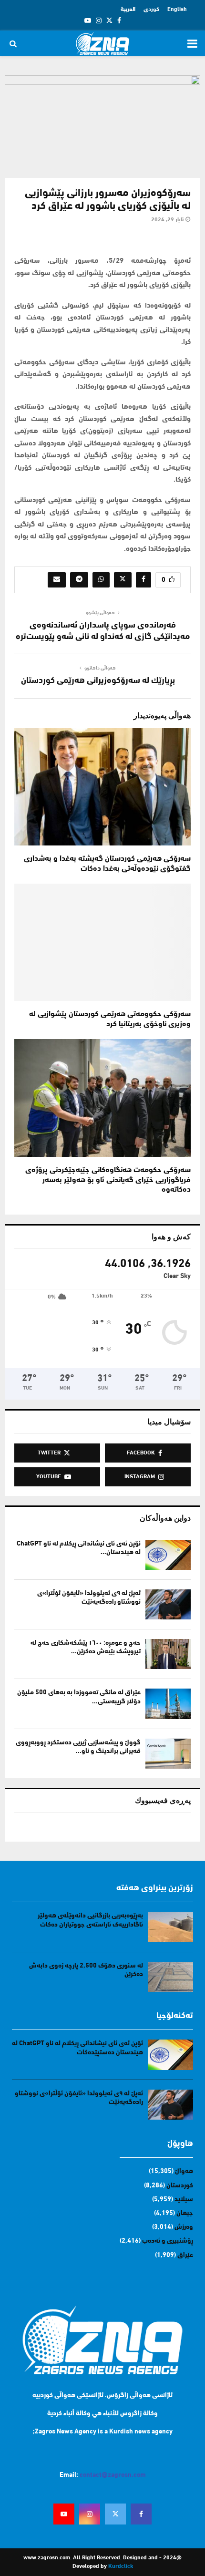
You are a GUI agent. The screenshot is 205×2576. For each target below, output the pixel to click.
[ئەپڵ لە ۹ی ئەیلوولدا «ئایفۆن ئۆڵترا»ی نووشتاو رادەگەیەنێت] (168, 1604)
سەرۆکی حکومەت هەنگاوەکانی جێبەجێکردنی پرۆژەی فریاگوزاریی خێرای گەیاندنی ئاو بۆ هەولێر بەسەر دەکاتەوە (108, 1180)
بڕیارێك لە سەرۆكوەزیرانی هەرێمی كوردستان (98, 681)
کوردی (151, 10)
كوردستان (180, 2186)
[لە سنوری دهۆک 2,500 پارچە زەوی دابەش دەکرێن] (170, 1977)
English (177, 10)
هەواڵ (184, 2171)
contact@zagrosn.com (113, 2475)
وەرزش (184, 2227)
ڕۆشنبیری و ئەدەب (168, 2241)
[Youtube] (64, 2514)
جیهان (185, 2213)
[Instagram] (90, 2514)
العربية (128, 10)
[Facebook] (141, 2514)
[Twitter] (115, 2514)
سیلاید (184, 2200)
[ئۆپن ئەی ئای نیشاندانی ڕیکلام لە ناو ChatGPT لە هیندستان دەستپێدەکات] (168, 1555)
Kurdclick (121, 2566)
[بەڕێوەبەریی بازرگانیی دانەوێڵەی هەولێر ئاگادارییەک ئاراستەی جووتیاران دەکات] (170, 1927)
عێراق (185, 2255)
